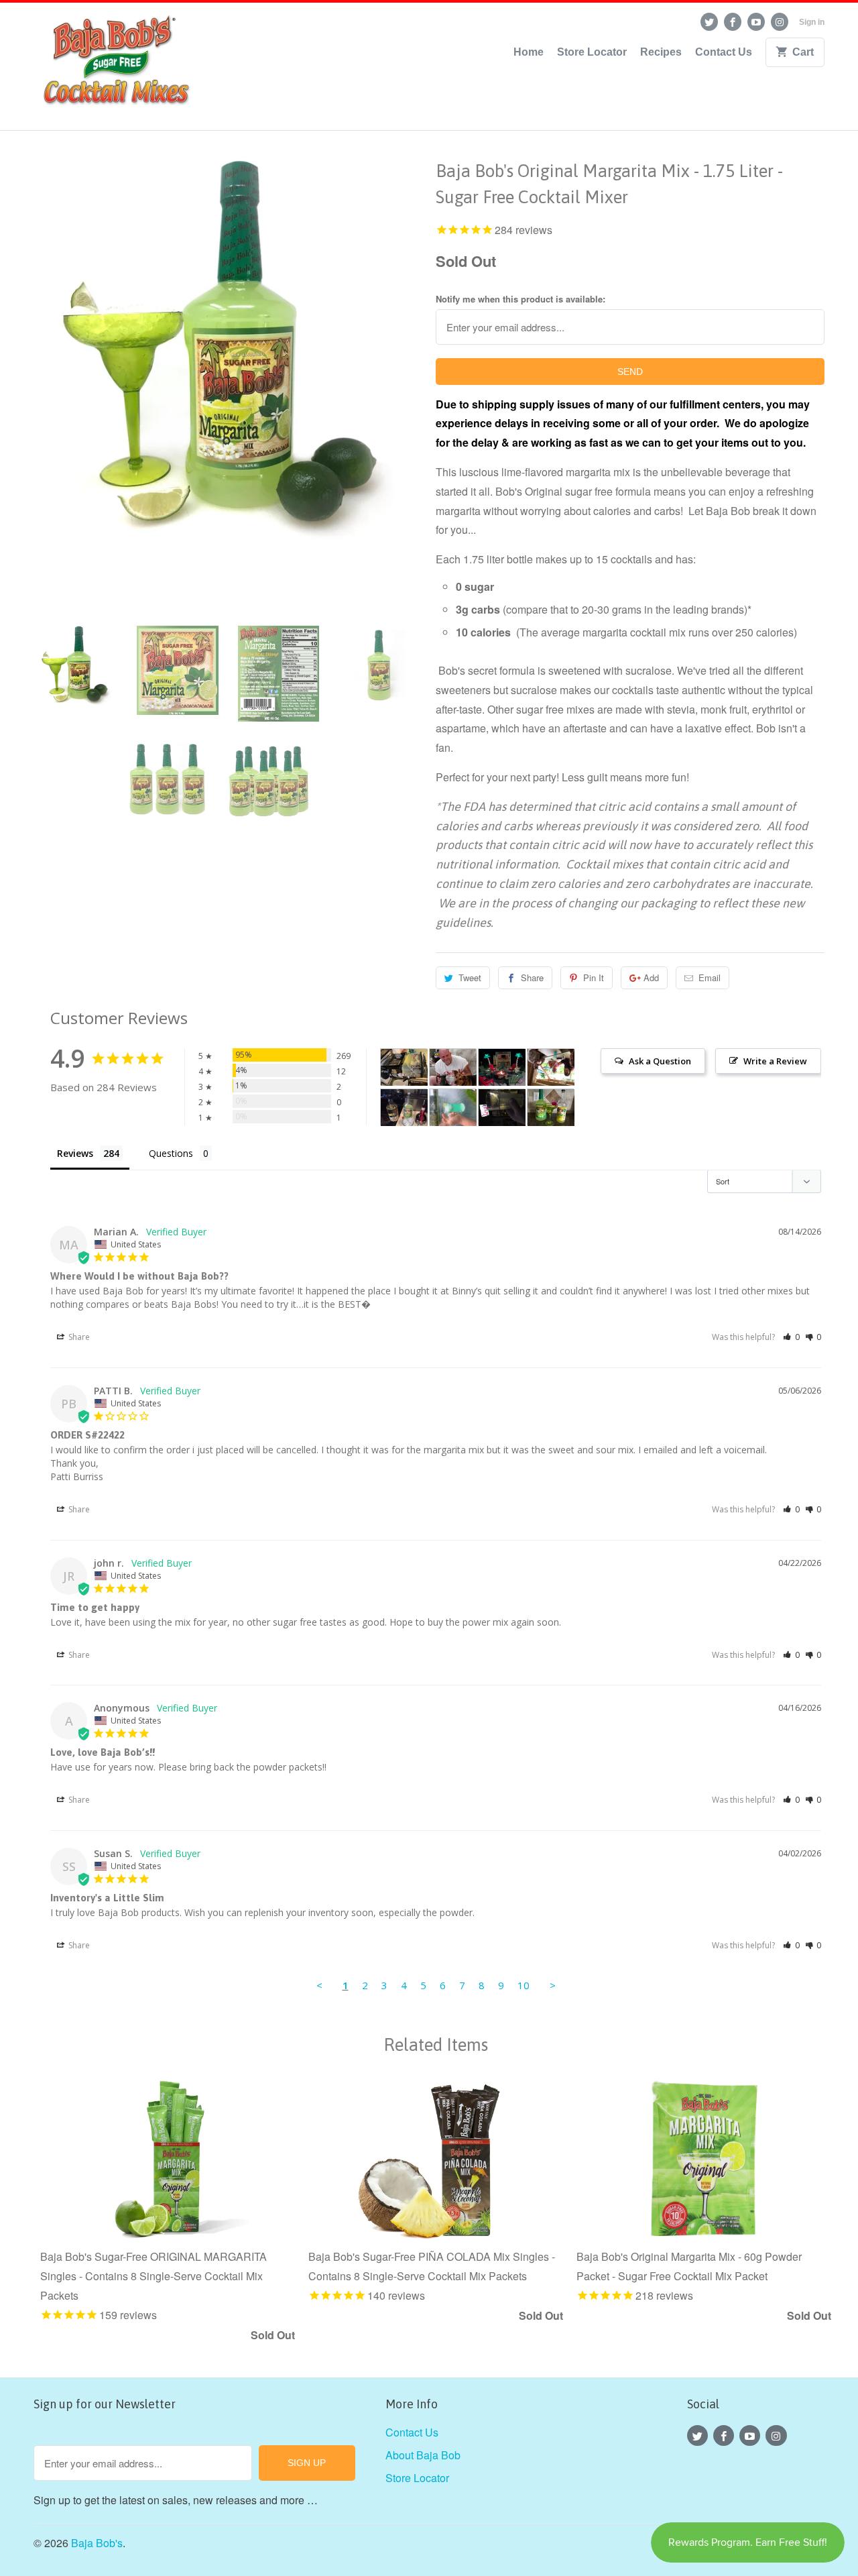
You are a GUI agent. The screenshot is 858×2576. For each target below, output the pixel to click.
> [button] (553, 1985)
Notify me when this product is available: (520, 299)
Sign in (812, 22)
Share (532, 977)
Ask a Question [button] (660, 1061)
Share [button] (78, 1337)
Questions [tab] (171, 1153)
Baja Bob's (97, 2543)
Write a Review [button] (775, 1061)
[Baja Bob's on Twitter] (709, 22)
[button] (791, 1337)
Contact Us (724, 52)
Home (529, 52)
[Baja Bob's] (114, 66)
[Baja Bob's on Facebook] (733, 22)
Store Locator (592, 52)
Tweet (470, 977)
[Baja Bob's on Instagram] (780, 22)
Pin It (594, 977)
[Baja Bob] (404, 1067)
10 (524, 1985)
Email (710, 977)
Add (651, 977)
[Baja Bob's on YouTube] (756, 22)
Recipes (661, 52)
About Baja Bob (423, 2455)
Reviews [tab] (75, 1153)
